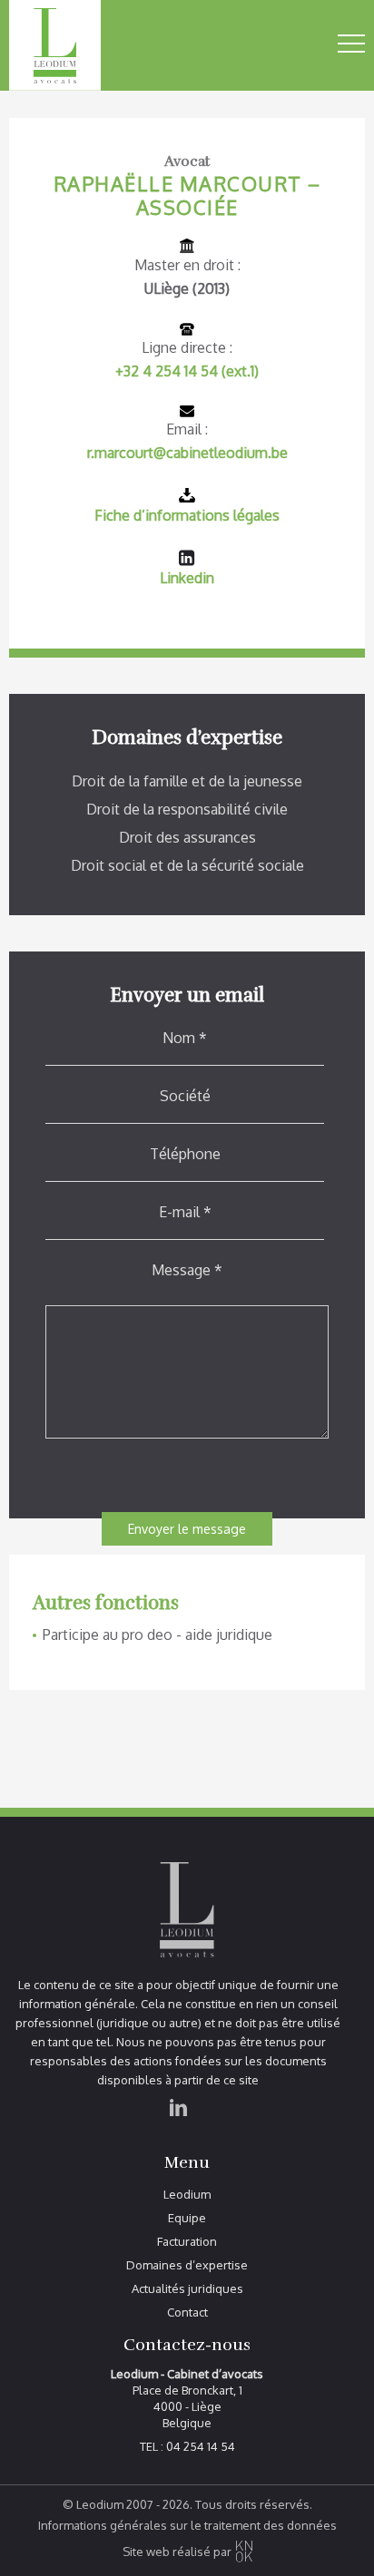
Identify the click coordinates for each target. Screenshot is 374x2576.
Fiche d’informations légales (187, 515)
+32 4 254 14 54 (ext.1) (187, 371)
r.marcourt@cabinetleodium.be (187, 453)
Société (185, 1096)
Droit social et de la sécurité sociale (187, 865)
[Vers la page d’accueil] (86, 45)
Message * (187, 1270)
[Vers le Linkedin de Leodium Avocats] (178, 2129)
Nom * (185, 1038)
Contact (187, 2313)
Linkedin (187, 578)
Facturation (187, 2242)
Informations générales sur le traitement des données (187, 2526)
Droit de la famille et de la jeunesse (187, 781)
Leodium (187, 2195)
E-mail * (185, 1212)
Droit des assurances (187, 837)
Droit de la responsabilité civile (187, 809)
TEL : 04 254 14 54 (187, 2447)
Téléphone (185, 1154)
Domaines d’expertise (187, 2265)
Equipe (187, 2218)
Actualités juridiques (187, 2289)
